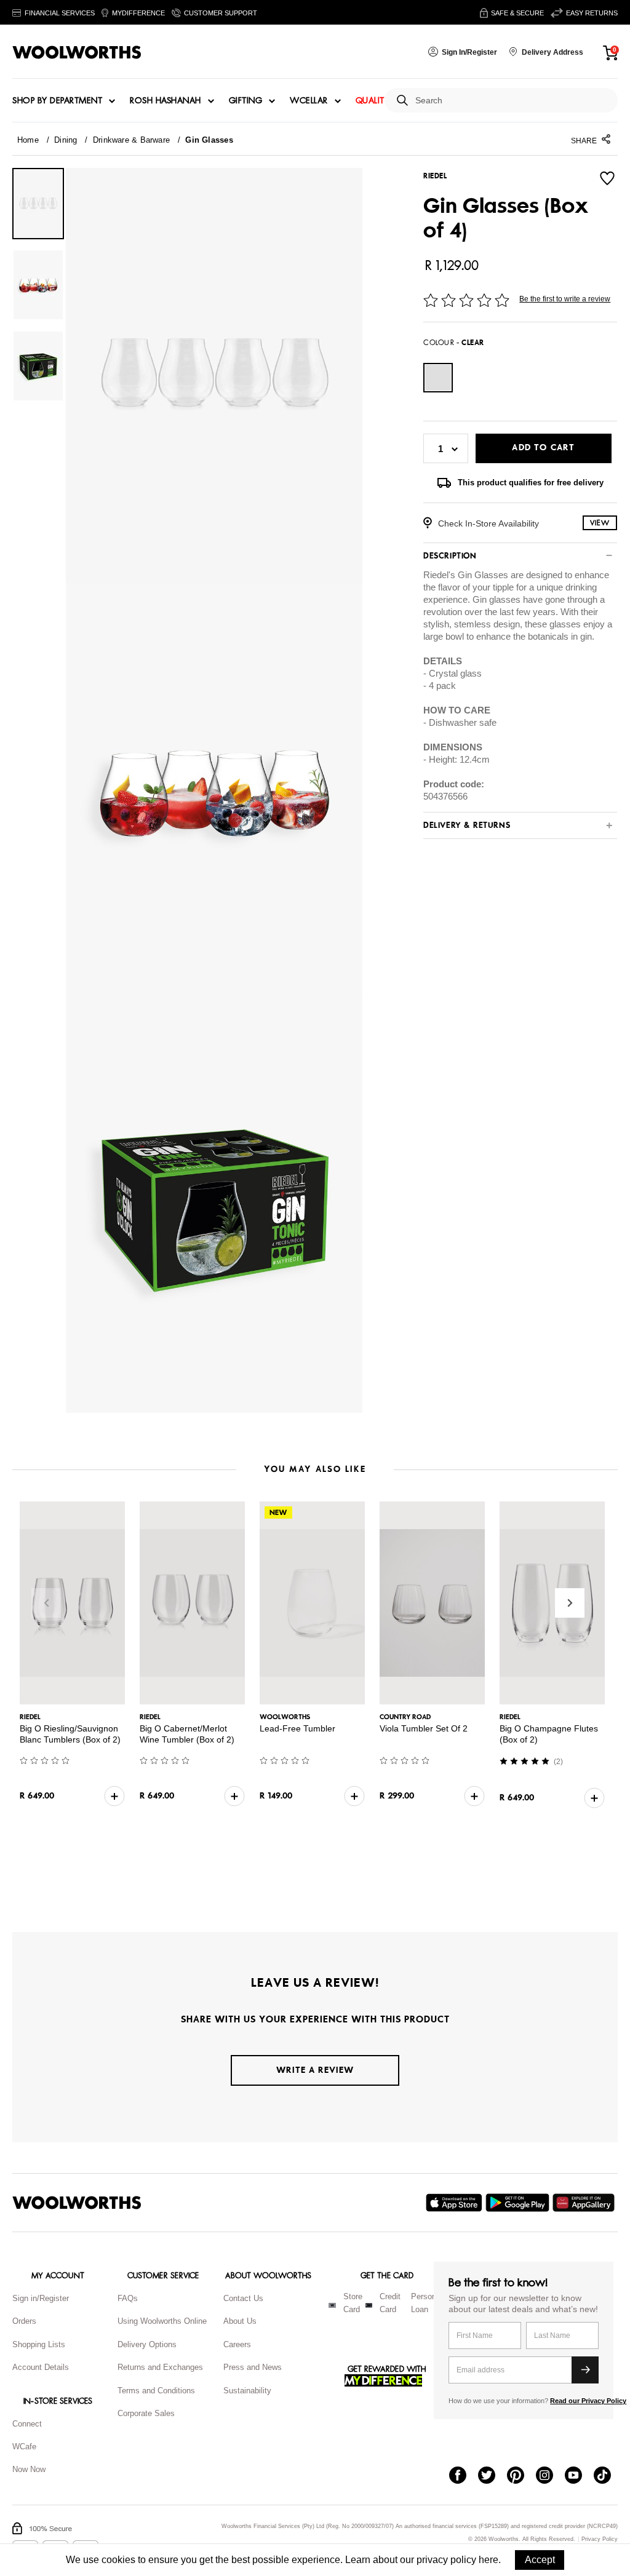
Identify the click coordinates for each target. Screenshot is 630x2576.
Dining (66, 140)
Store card (353, 2303)
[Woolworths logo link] (77, 52)
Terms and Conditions (156, 2391)
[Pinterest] (521, 2476)
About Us (240, 2321)
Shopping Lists (39, 2344)
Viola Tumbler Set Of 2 (424, 1728)
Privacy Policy (600, 2539)
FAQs (128, 2298)
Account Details (41, 2367)
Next (570, 1603)
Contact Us (243, 2298)
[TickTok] (608, 2476)
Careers (237, 2344)
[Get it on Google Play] (519, 2203)
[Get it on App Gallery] (585, 2203)
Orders (24, 2321)
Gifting (246, 101)
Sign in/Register (41, 2298)
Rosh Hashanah (165, 101)
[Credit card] (369, 2305)
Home (28, 140)
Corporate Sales (146, 2413)
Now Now (29, 2469)
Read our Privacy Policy (588, 2401)
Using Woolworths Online (162, 2321)
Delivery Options (147, 2344)
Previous (46, 1603)
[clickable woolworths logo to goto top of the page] (77, 2203)
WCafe (24, 2447)
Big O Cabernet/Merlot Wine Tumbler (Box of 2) (187, 1734)
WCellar (309, 101)
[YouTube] (579, 2476)
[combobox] (512, 101)
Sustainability (247, 2391)
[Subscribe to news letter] (585, 2370)
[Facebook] (464, 2476)
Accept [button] (540, 2560)
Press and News (253, 2367)
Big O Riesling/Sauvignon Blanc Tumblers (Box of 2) (70, 1734)
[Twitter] (492, 2476)
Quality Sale (383, 101)
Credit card (390, 2303)
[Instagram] (550, 2476)
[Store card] (332, 2305)
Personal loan (427, 2303)
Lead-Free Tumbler (297, 1728)
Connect (27, 2424)
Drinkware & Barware (131, 140)
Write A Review (315, 2070)
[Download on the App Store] (456, 2203)
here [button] (488, 2560)
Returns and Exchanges (160, 2367)
